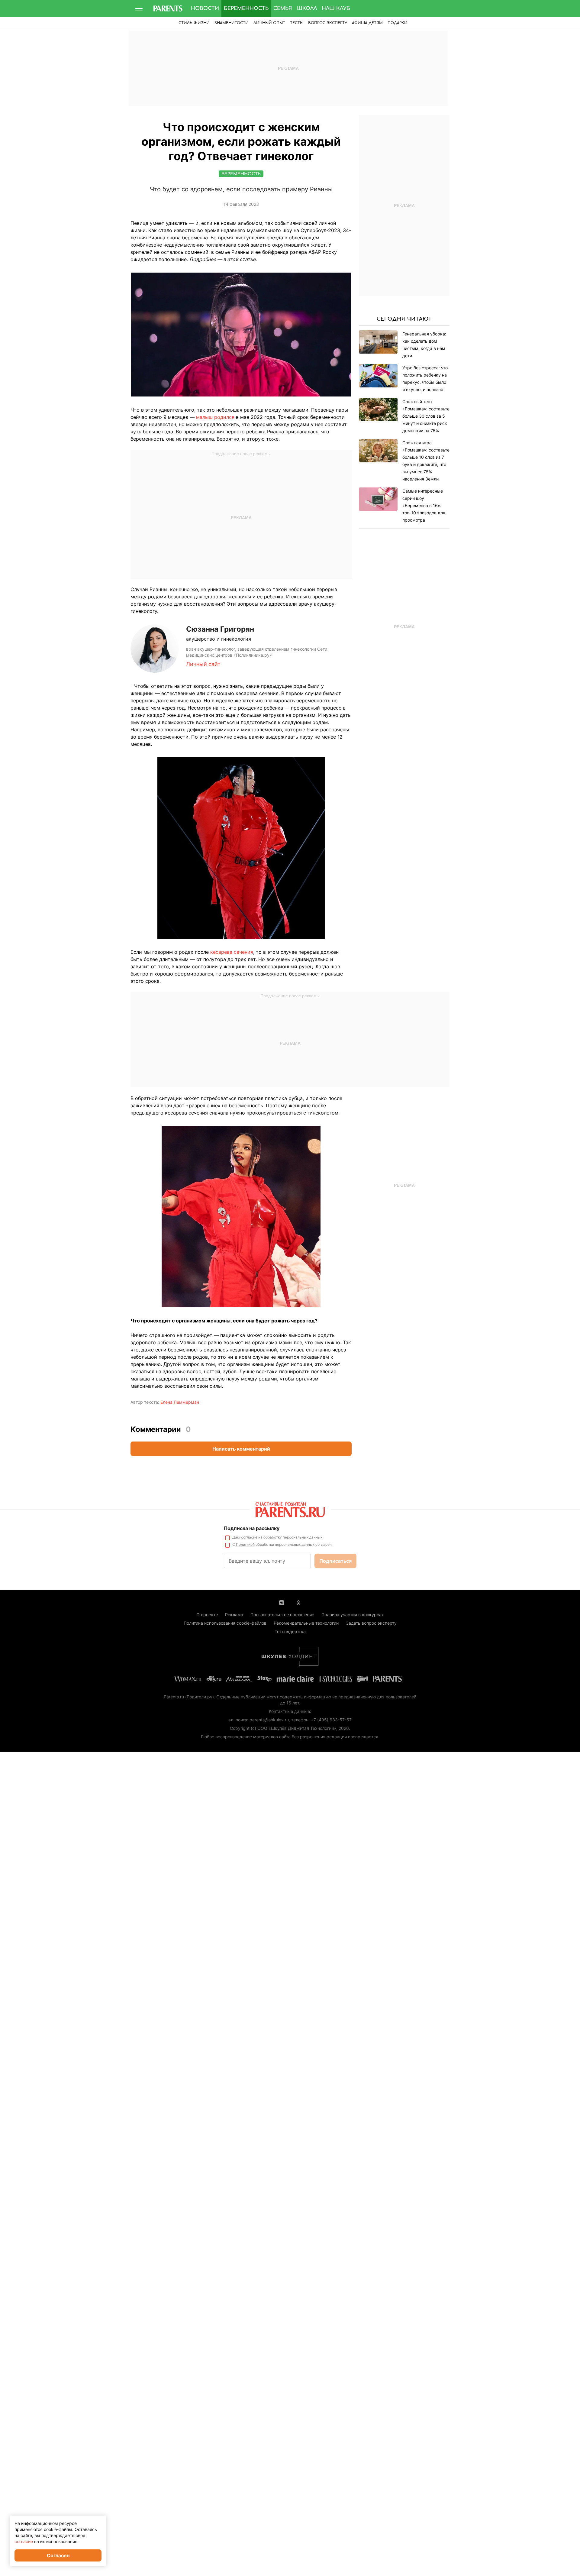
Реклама (234, 1615)
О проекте (207, 1615)
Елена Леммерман (180, 1402)
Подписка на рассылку (252, 1528)
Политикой (245, 1544)
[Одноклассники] (298, 1602)
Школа (307, 8)
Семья (283, 8)
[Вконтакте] (282, 1602)
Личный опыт (269, 23)
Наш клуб (336, 8)
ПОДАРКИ (398, 23)
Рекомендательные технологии (306, 1623)
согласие (249, 1537)
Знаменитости (232, 23)
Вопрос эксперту (328, 23)
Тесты (297, 23)
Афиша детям (367, 23)
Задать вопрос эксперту (371, 1623)
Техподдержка (290, 1631)
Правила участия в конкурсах (353, 1615)
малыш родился (215, 417)
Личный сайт (203, 664)
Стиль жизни (194, 23)
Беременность (246, 8)
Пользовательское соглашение (282, 1615)
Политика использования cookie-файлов (225, 1623)
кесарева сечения (232, 952)
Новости (205, 8)
